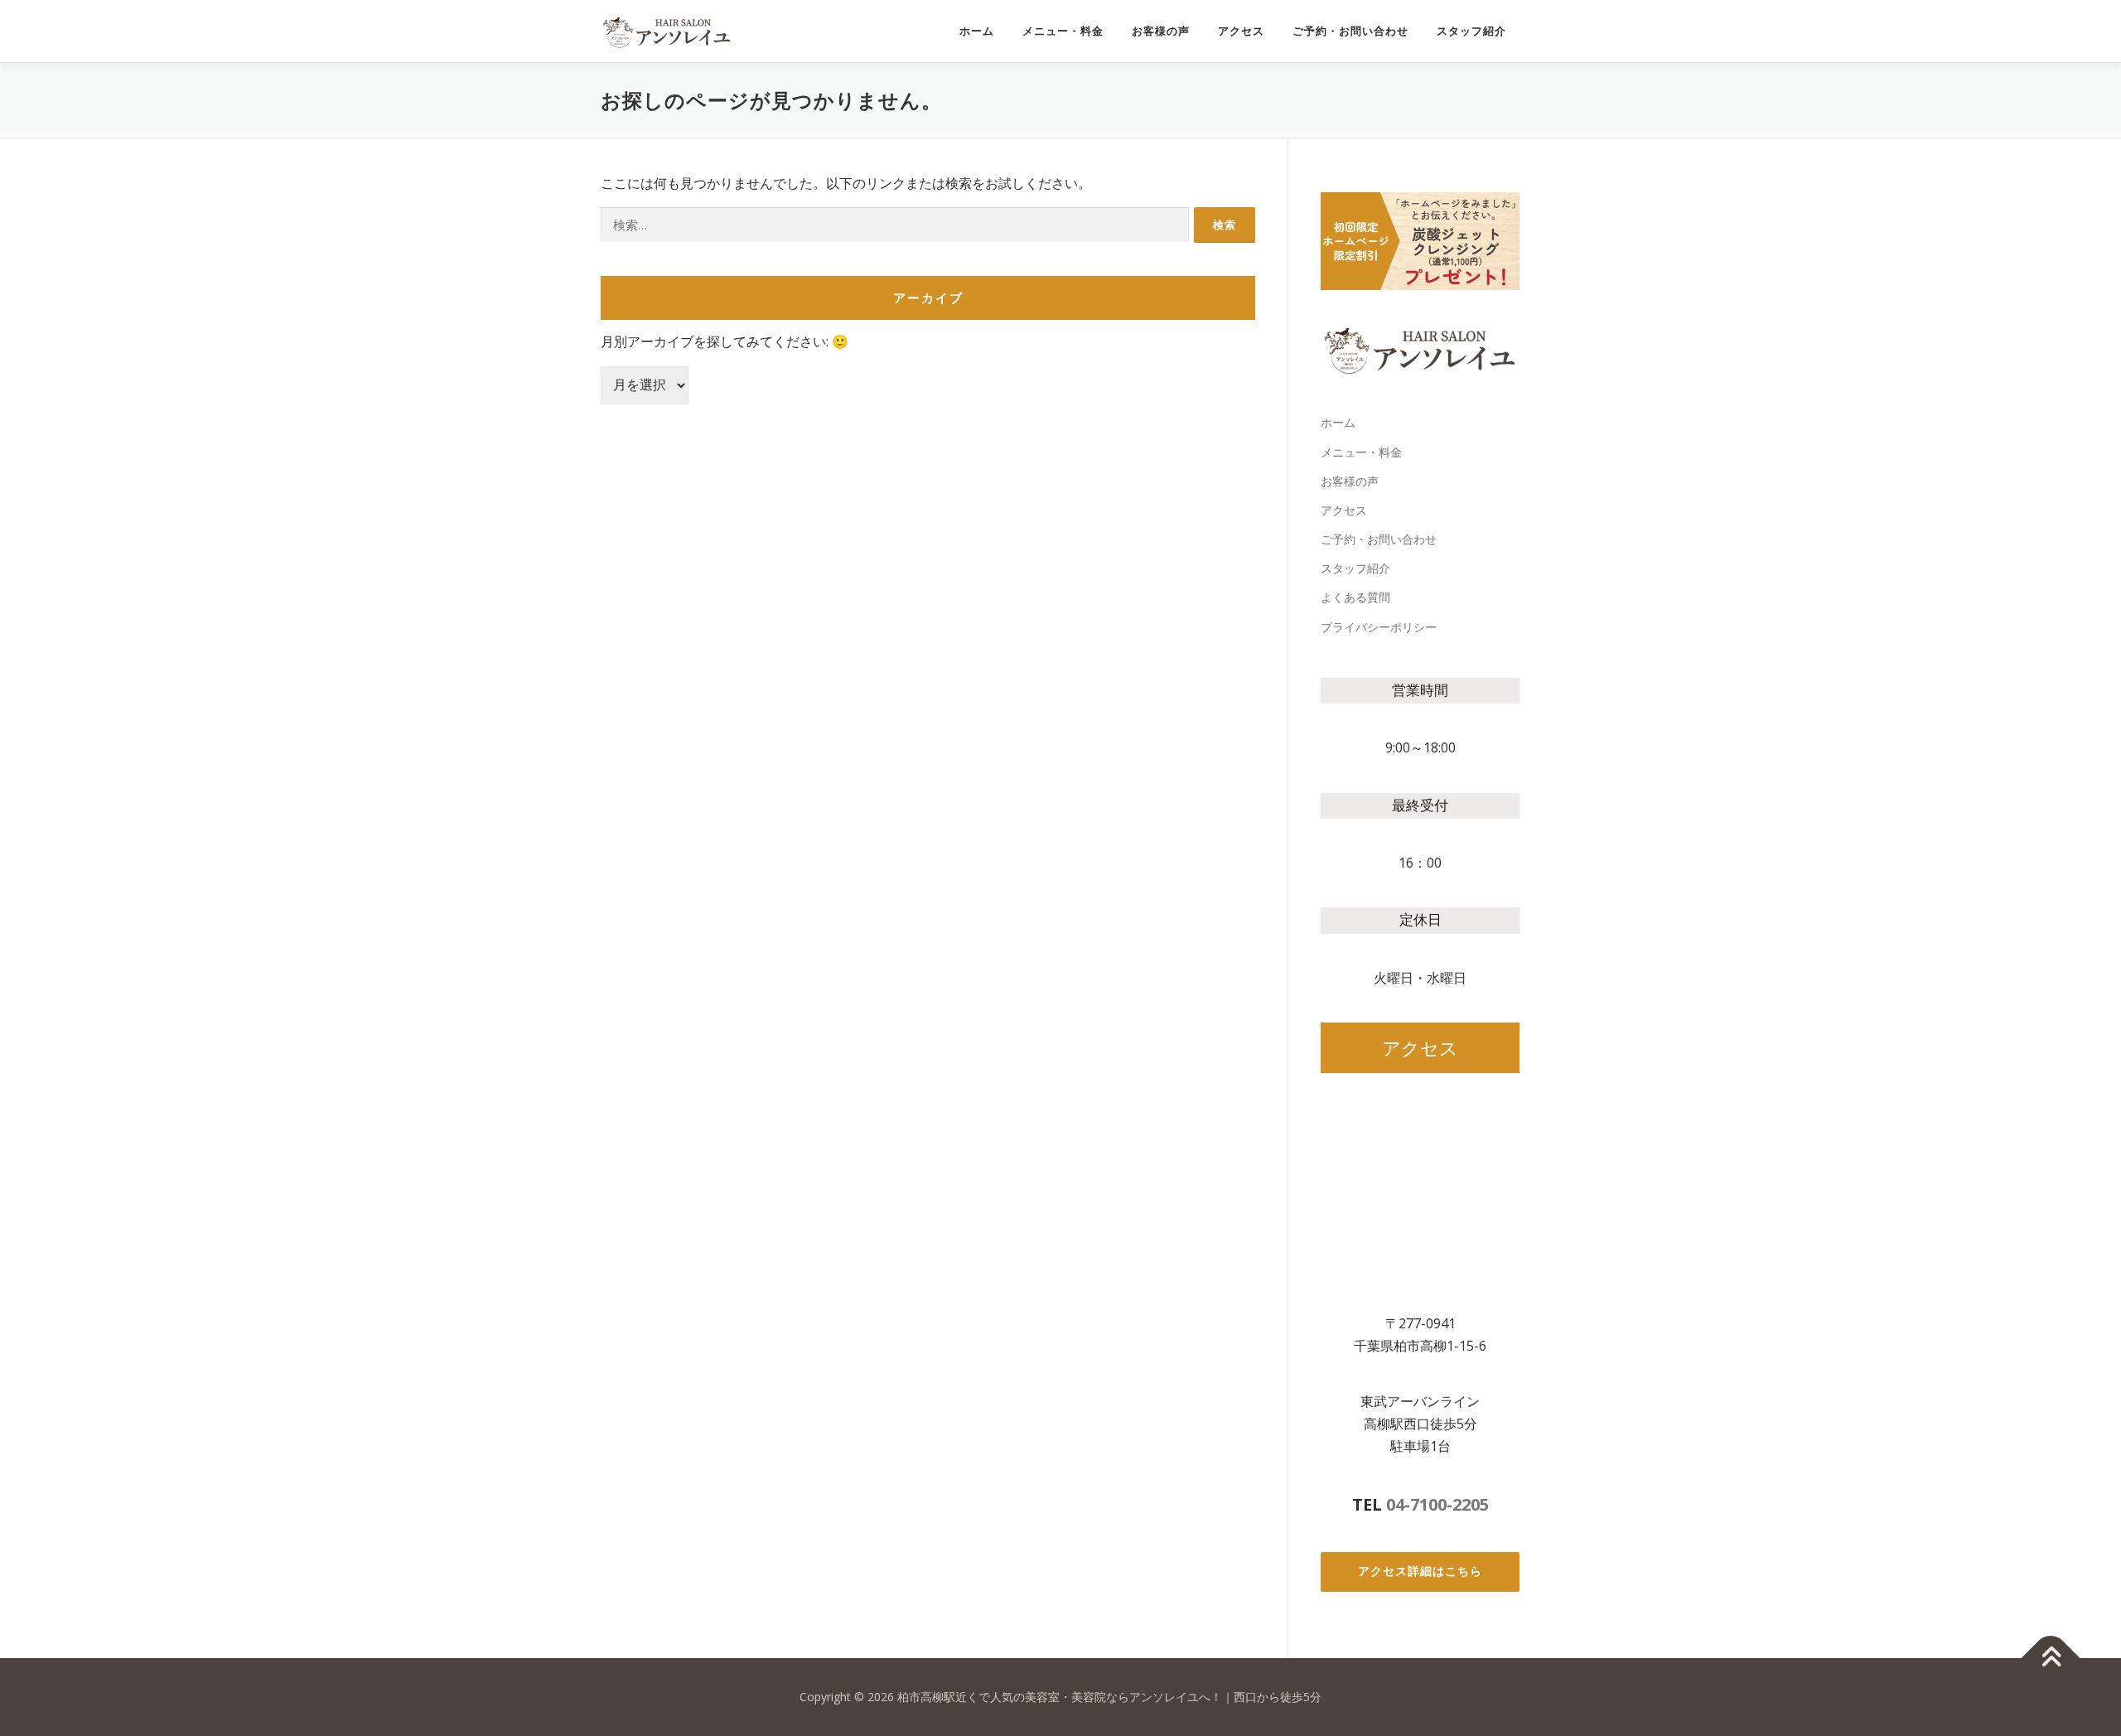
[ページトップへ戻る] (2051, 1659)
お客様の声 (1161, 31)
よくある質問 (1355, 597)
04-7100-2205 (1437, 1504)
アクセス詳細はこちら (1420, 1571)
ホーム (977, 31)
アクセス (1241, 31)
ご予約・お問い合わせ (1350, 31)
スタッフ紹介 (1471, 31)
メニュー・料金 (1063, 31)
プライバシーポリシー (1379, 627)
